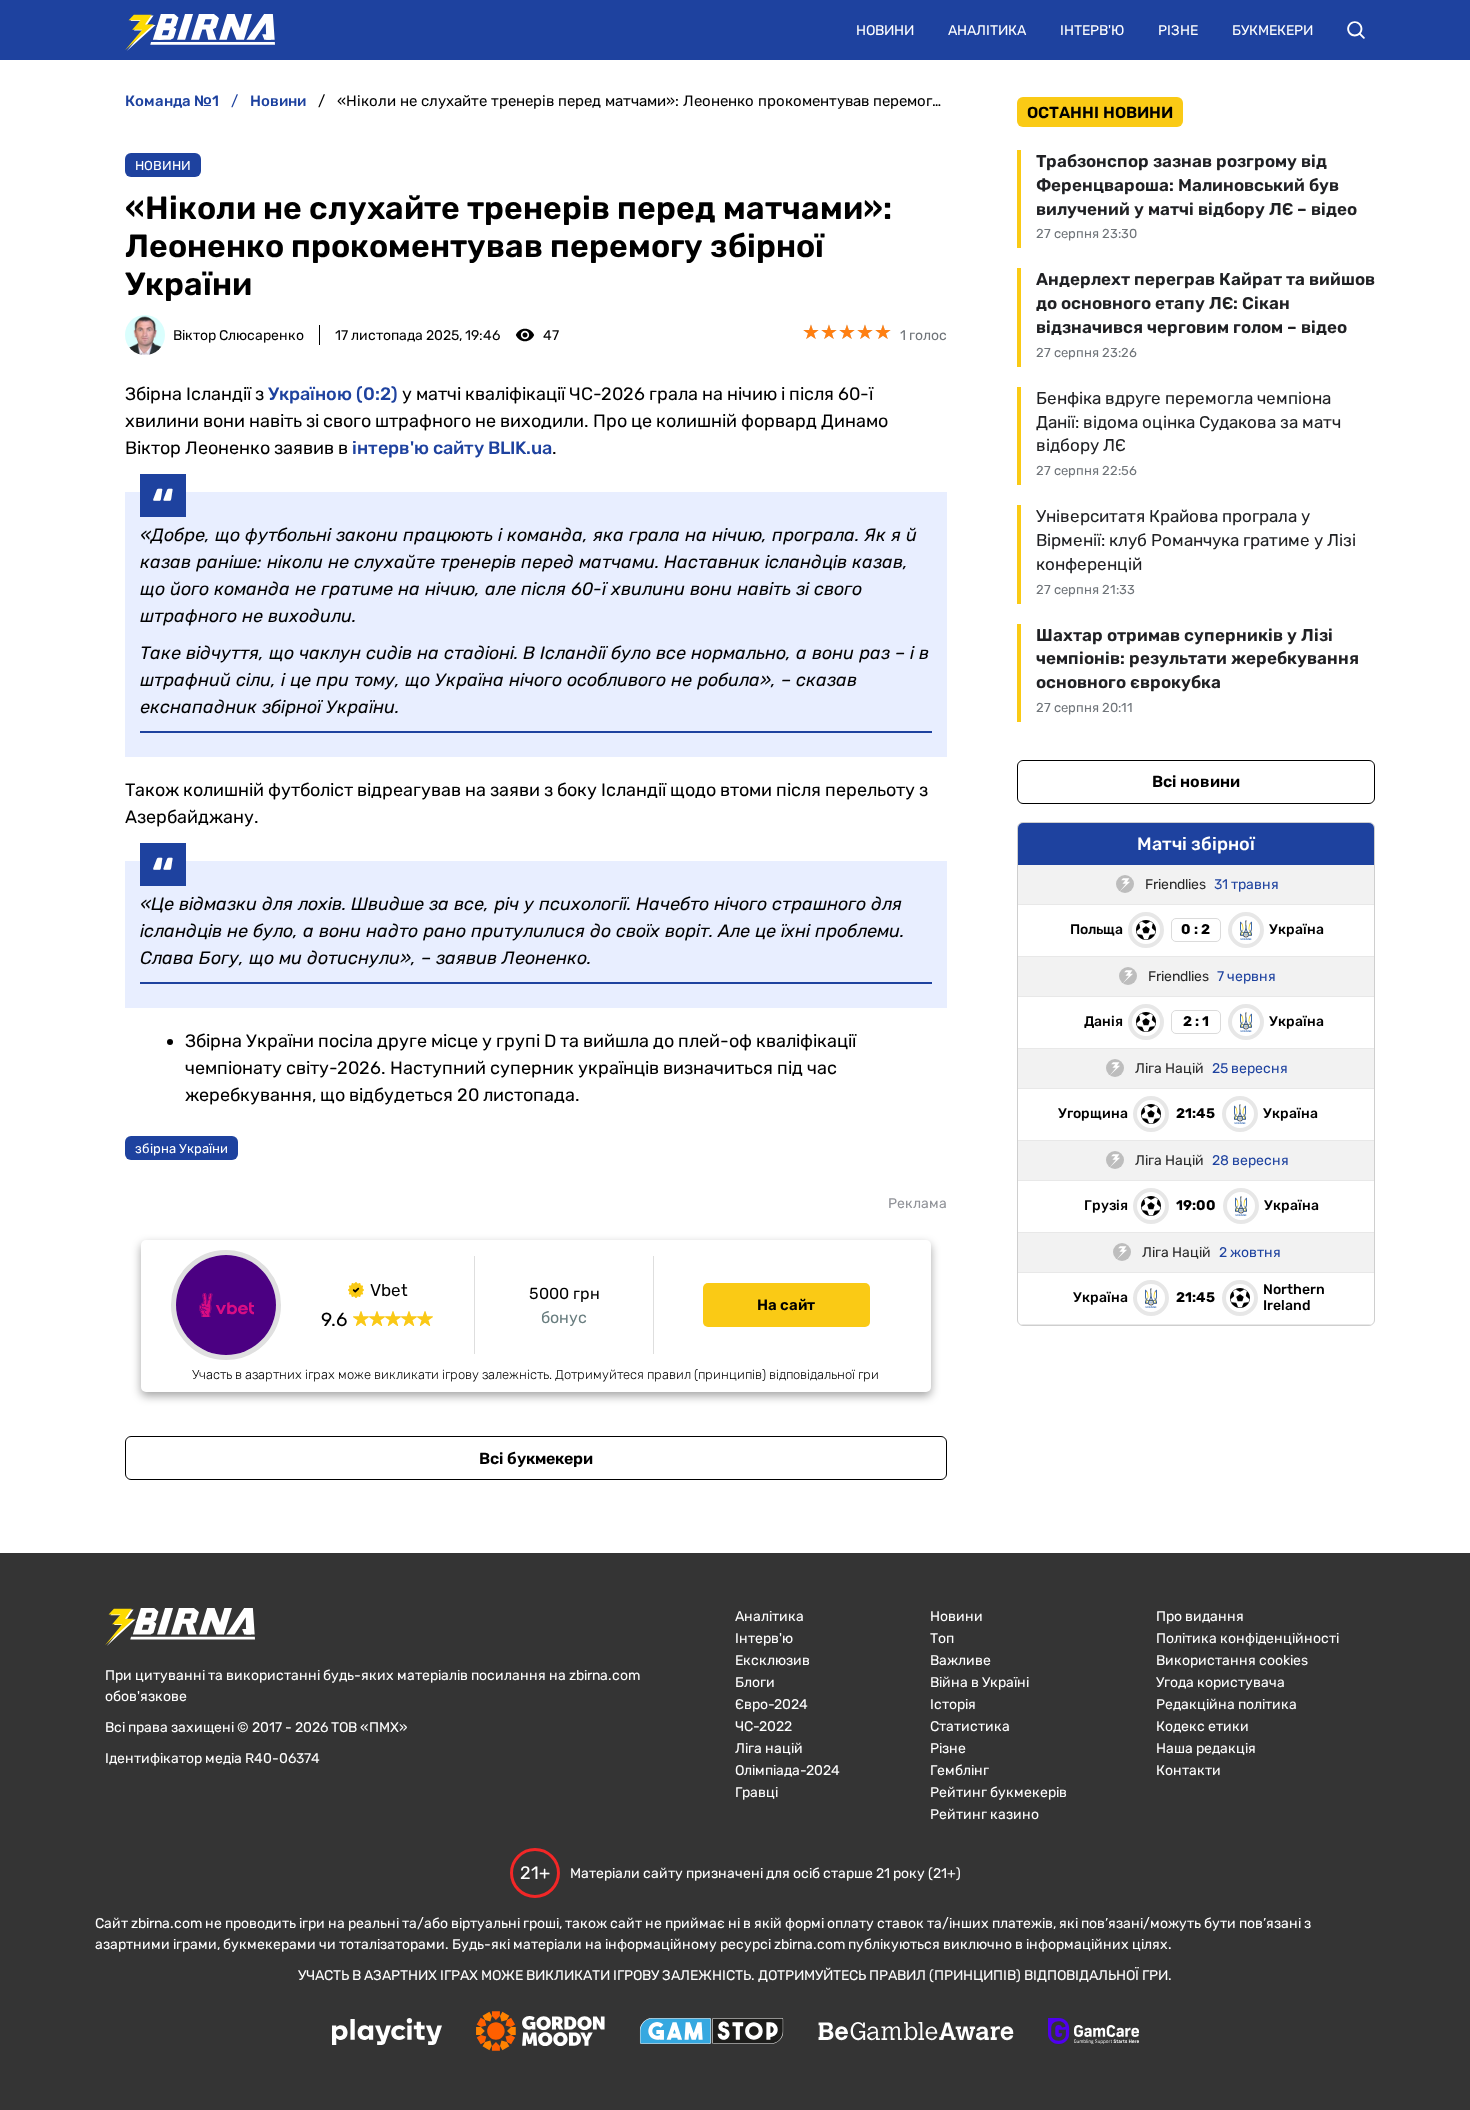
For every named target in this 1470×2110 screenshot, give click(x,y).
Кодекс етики (1202, 1726)
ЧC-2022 (763, 1726)
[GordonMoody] (540, 2033)
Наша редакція (1206, 1748)
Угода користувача (1220, 1682)
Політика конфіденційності (1247, 1638)
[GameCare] (1093, 2033)
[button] (1356, 30)
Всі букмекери (536, 1458)
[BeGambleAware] (916, 2033)
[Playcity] (387, 2033)
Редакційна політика (1226, 1704)
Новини (885, 30)
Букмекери (1272, 30)
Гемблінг (959, 1770)
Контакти (1188, 1770)
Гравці (756, 1792)
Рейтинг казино (984, 1814)
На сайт (786, 1305)
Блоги (755, 1682)
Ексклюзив (772, 1660)
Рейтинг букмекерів (998, 1792)
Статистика (970, 1726)
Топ (942, 1638)
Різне (1178, 30)
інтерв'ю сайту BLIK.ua (452, 448)
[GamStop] (711, 2033)
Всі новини (1196, 781)
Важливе (960, 1660)
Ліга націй (769, 1748)
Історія (953, 1704)
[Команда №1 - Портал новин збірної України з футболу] (190, 30)
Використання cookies (1232, 1660)
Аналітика (987, 30)
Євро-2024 (771, 1704)
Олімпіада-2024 (787, 1770)
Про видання (1200, 1616)
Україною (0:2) (333, 394)
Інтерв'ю (1092, 30)
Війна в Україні (979, 1682)
